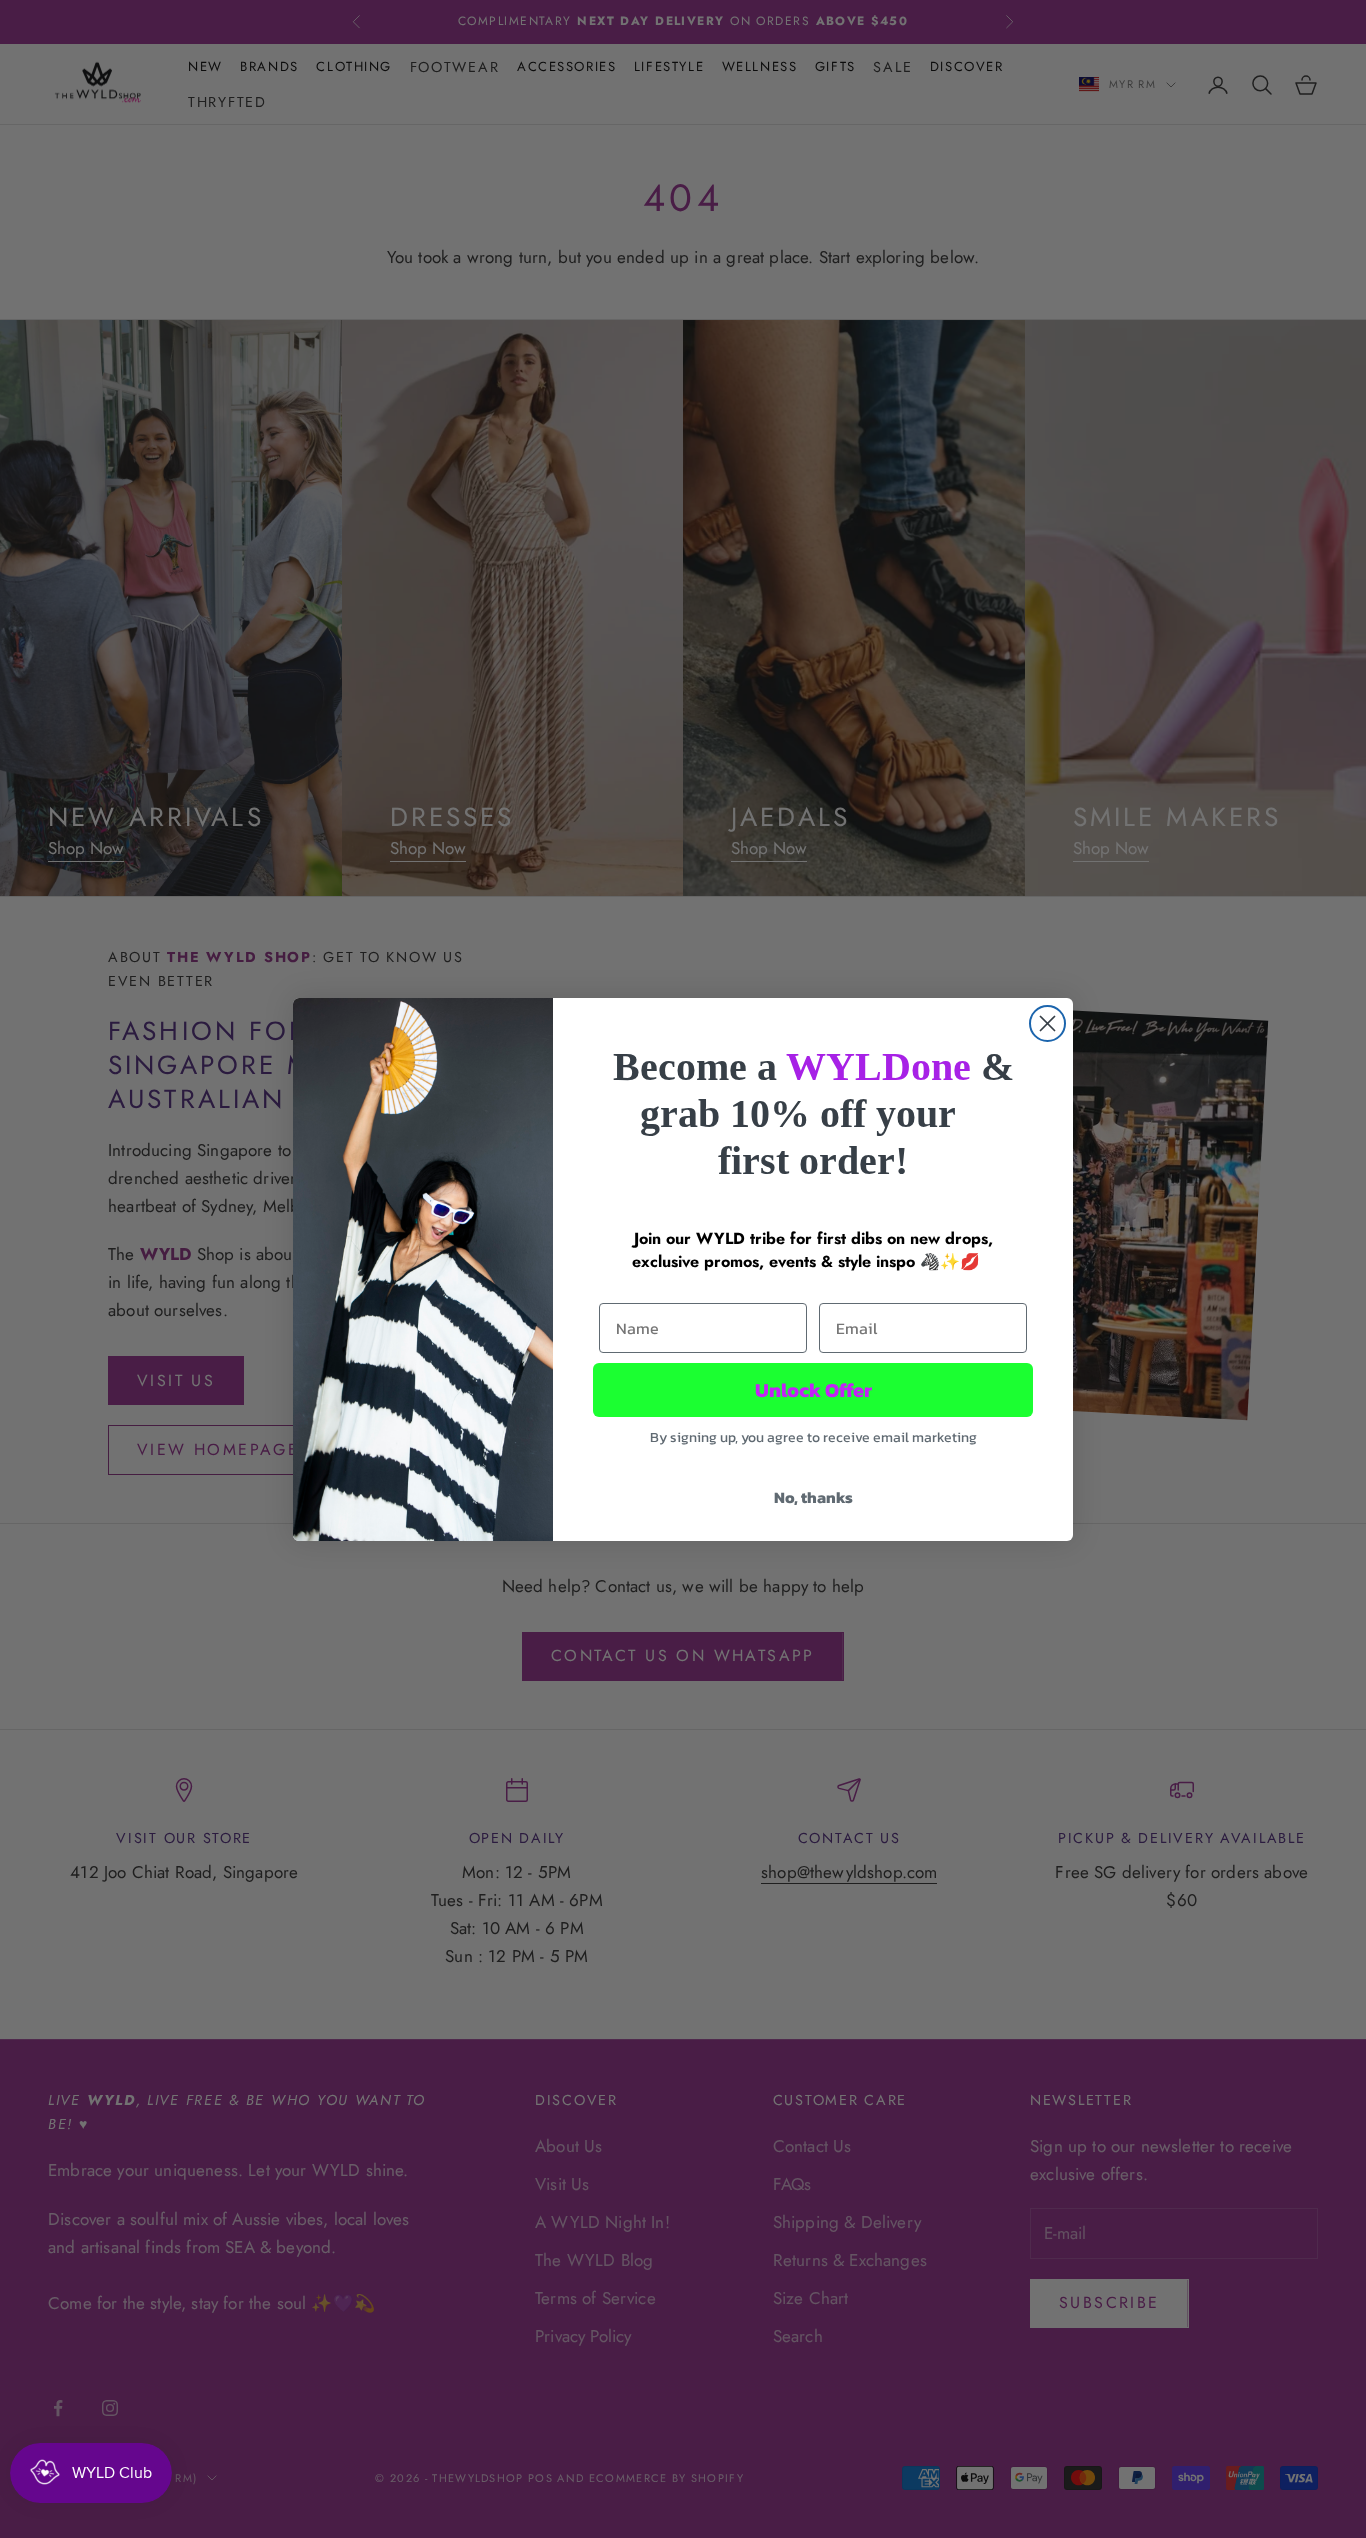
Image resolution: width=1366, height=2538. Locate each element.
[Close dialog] (1047, 1023)
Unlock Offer (813, 1390)
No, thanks (813, 1497)
